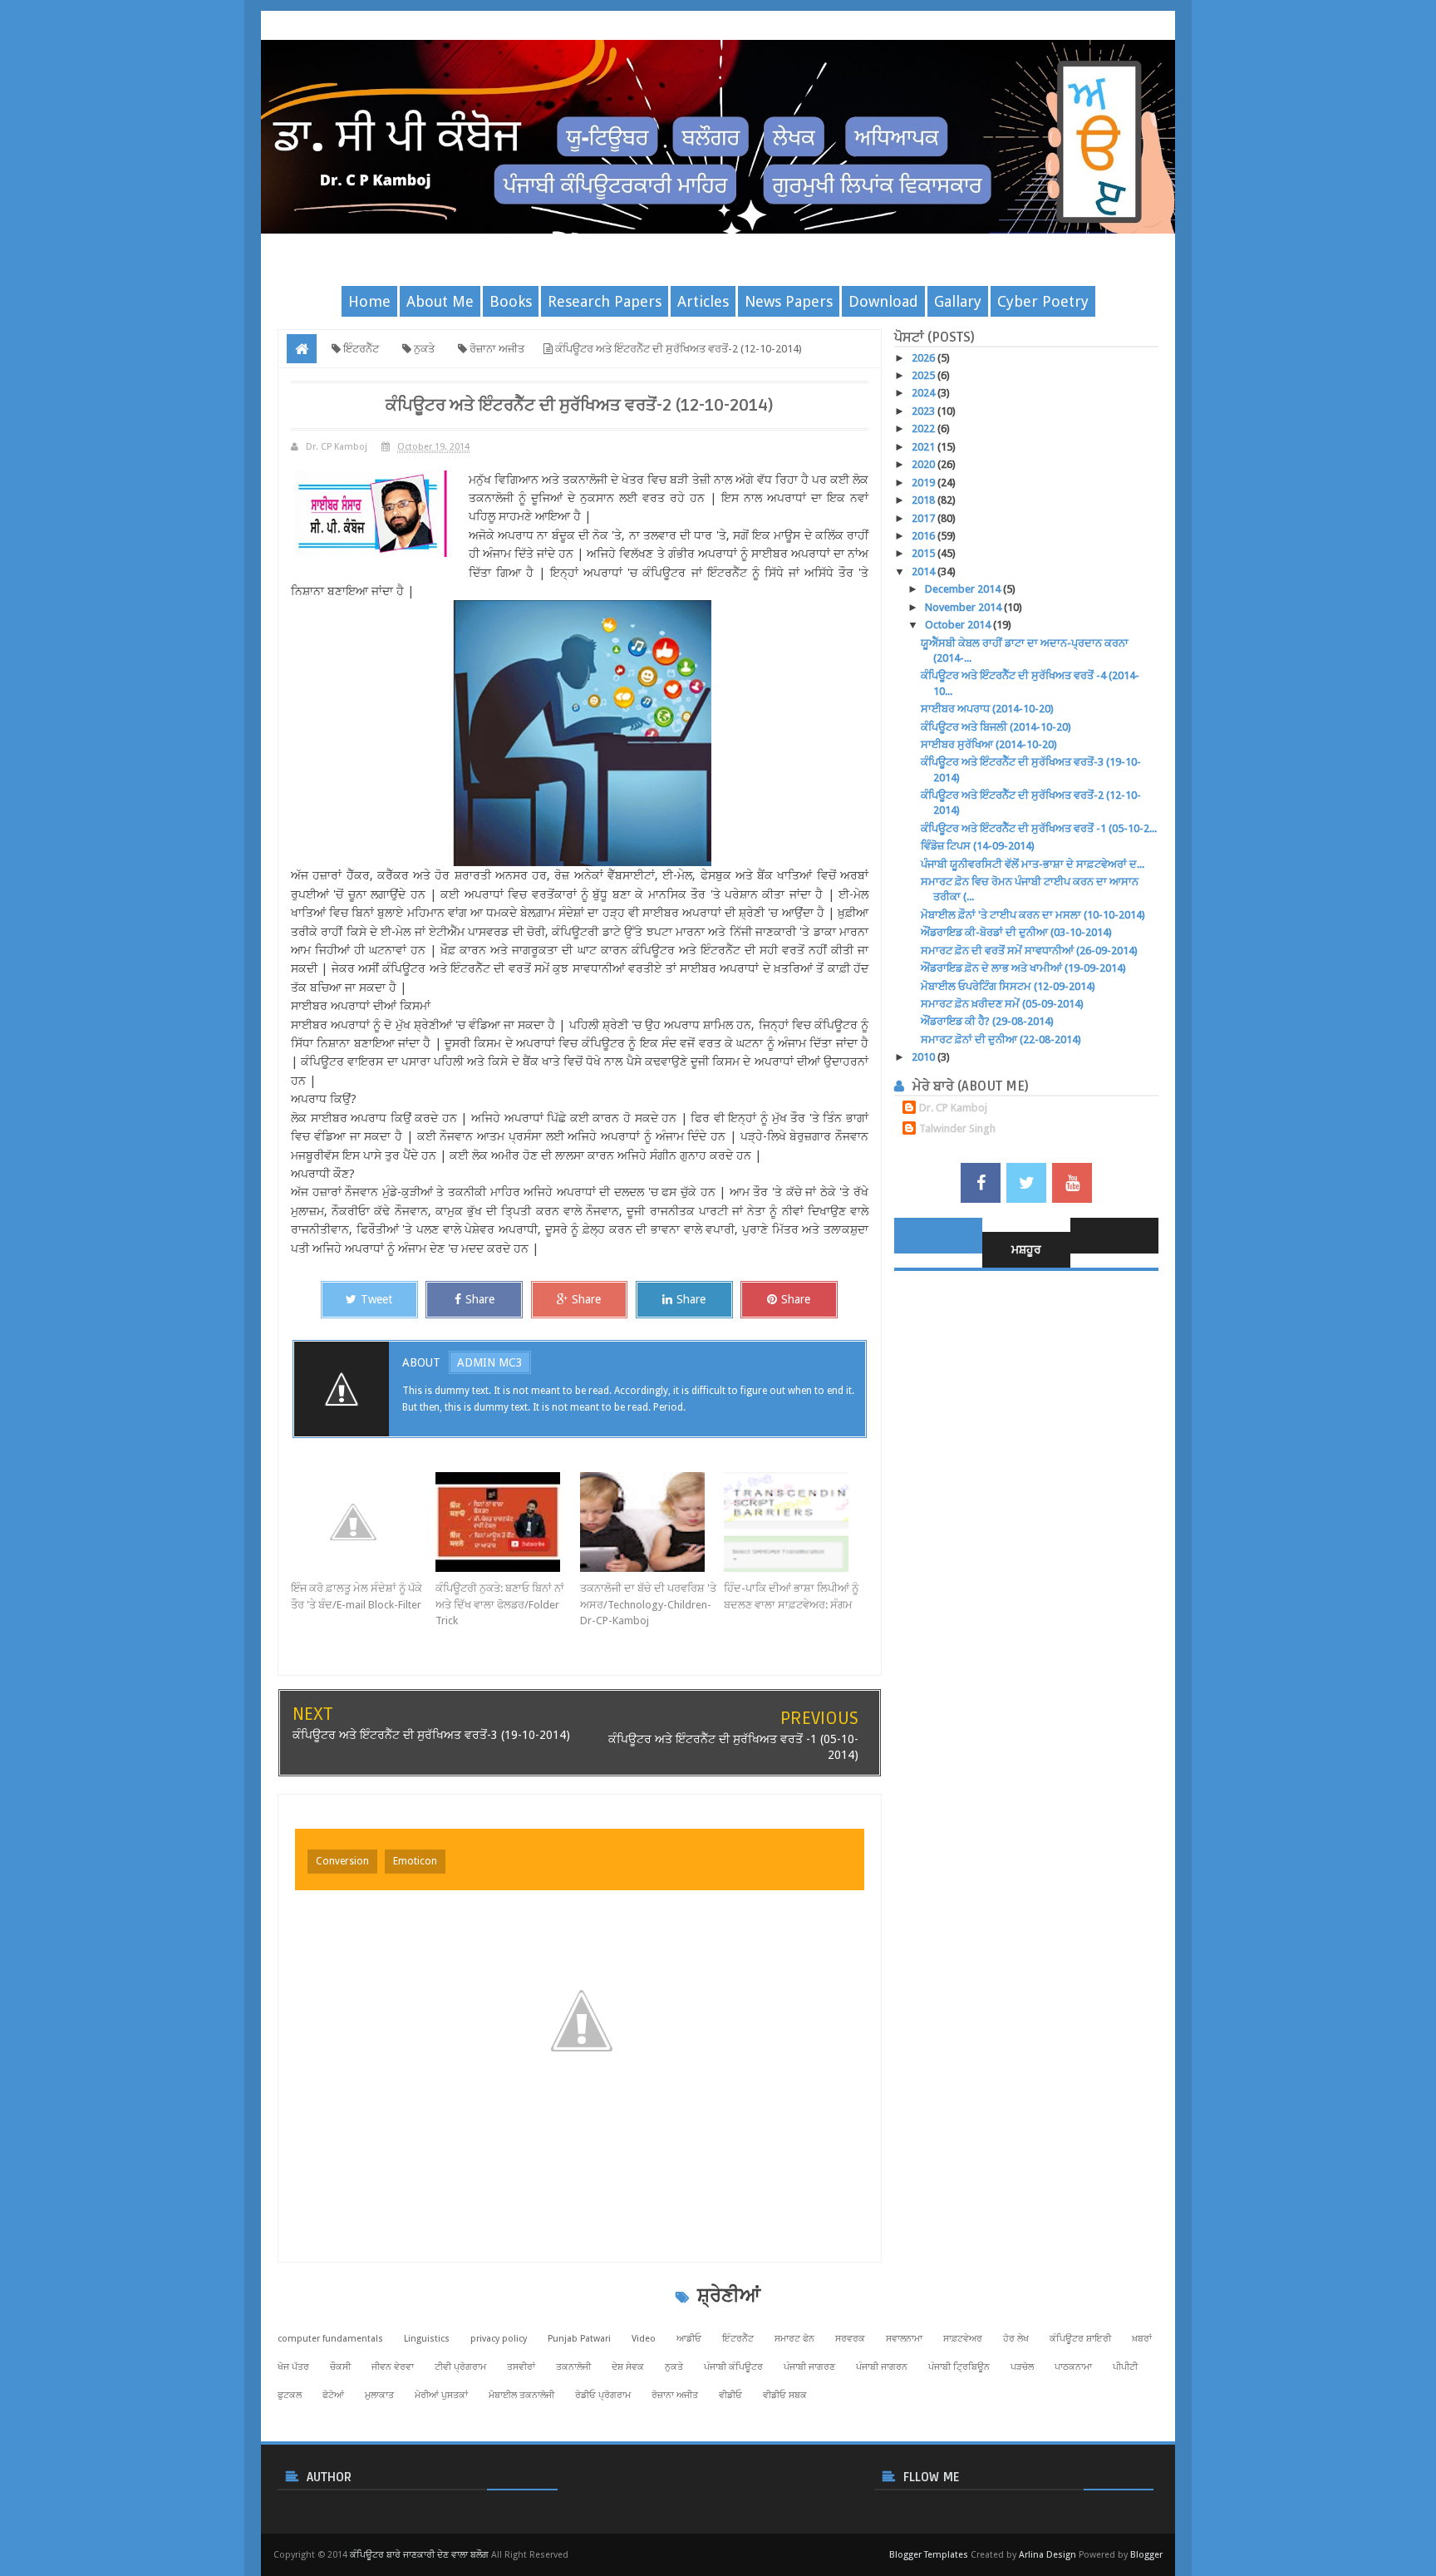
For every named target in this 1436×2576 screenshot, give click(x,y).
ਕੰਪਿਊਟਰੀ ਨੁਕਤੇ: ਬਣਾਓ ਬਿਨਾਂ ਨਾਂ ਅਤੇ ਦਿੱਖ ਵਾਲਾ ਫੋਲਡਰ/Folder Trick (500, 1604)
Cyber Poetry (1043, 301)
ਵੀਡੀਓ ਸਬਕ (785, 2395)
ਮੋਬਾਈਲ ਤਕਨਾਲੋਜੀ (521, 2395)
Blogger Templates (929, 2555)
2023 (925, 411)
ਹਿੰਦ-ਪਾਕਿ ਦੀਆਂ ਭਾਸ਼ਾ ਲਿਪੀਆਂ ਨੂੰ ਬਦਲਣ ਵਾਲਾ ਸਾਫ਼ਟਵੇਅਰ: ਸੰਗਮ (791, 1596)
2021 (925, 447)
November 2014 (964, 607)
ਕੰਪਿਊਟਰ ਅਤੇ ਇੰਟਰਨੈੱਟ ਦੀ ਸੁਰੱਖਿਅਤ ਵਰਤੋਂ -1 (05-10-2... (1039, 828)
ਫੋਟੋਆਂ (333, 2395)
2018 (925, 500)
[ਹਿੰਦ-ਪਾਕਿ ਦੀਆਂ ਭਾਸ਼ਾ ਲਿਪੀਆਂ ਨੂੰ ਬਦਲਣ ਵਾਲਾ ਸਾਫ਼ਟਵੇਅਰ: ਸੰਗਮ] (796, 1522)
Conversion (342, 1861)
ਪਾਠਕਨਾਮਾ (1073, 2367)
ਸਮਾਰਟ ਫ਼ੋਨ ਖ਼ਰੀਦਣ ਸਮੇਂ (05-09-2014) (1002, 1004)
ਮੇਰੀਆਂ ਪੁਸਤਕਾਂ (441, 2395)
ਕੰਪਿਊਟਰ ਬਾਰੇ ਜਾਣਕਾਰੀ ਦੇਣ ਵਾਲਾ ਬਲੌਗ (419, 2555)
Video (644, 2339)
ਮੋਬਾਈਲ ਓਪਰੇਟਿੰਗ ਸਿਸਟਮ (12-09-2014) (1008, 986)
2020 (925, 464)
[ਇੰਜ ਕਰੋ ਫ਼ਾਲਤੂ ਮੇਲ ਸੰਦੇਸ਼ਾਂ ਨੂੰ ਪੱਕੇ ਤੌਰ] (363, 1522)
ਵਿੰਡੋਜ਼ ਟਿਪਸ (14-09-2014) (978, 846)
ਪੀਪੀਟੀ (1125, 2367)
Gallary (958, 301)
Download (883, 301)
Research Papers (605, 301)
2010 (925, 1057)
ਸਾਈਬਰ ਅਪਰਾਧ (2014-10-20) (987, 709)
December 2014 (964, 589)
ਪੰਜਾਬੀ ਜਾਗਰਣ (809, 2367)
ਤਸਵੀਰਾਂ (521, 2367)
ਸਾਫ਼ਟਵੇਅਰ (963, 2339)
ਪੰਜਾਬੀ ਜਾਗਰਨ (882, 2367)
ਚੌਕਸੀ (340, 2367)
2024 (925, 393)
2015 (925, 553)
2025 (925, 375)
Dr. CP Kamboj (953, 1108)
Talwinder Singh (957, 1128)
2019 (925, 483)
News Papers (789, 301)
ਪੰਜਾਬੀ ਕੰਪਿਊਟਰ (733, 2367)
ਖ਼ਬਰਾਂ (1142, 2339)
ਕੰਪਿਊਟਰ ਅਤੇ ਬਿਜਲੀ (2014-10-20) (996, 727)
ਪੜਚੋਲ (1022, 2367)
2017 (925, 518)
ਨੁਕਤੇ (674, 2367)
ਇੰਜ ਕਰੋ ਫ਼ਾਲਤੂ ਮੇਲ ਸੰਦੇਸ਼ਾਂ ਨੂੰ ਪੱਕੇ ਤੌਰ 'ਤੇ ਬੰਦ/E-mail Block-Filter (357, 1596)
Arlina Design (1047, 2555)
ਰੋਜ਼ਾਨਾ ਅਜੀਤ (675, 2395)
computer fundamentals (330, 2339)
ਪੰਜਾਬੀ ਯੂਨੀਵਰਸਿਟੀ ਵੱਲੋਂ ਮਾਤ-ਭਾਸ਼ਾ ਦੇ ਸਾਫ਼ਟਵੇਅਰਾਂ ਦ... (1033, 864)
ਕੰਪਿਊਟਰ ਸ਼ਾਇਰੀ (1080, 2339)
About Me (440, 301)
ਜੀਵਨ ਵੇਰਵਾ (393, 2367)
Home (369, 301)
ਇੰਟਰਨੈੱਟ (738, 2339)
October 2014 (959, 625)
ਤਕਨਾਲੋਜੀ (573, 2367)
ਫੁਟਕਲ (290, 2395)
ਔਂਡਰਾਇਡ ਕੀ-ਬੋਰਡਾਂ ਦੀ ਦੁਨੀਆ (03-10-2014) (1016, 932)
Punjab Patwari (579, 2339)
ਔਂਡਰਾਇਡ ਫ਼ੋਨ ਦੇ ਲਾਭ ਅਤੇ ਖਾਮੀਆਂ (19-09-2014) (1023, 968)
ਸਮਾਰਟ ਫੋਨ (794, 2339)
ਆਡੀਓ (689, 2339)
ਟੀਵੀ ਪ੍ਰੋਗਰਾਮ (460, 2367)
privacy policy (499, 2339)
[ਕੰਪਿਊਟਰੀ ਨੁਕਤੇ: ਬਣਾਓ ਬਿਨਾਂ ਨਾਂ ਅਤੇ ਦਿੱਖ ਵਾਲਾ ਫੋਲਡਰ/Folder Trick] (508, 1522)
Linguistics (427, 2339)
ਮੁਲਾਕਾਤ (379, 2395)
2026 (925, 358)
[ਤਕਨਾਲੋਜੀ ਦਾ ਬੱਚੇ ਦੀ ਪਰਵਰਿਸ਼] (652, 1522)
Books (511, 301)
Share (480, 1299)
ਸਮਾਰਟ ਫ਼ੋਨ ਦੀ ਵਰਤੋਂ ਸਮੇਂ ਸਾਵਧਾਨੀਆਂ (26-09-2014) (1029, 951)
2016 (925, 536)
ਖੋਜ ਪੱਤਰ (293, 2367)
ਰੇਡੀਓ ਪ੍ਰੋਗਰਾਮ (603, 2395)
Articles (703, 301)
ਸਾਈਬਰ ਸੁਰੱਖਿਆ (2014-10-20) (989, 744)
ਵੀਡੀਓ (730, 2395)
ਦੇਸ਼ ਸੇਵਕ (628, 2367)
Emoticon (415, 1861)
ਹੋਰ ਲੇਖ (1016, 2339)
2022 (925, 429)
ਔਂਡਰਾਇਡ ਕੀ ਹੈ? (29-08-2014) (987, 1021)
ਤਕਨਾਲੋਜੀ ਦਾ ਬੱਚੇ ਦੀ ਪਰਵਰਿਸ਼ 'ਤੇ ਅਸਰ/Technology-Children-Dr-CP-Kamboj (648, 1604)
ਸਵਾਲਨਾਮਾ (904, 2339)
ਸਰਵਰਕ (850, 2339)
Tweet (376, 1299)
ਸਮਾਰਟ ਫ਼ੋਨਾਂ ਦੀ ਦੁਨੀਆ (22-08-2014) (1001, 1039)
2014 (925, 571)
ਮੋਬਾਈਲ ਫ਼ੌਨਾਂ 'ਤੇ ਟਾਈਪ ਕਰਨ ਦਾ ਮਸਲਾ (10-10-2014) (1033, 915)
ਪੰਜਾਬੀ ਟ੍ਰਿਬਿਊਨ (959, 2367)
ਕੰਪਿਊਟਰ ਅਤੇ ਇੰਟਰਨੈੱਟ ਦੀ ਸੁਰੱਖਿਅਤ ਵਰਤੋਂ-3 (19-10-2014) (431, 1735)
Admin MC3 (490, 1362)
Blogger (1146, 2555)
